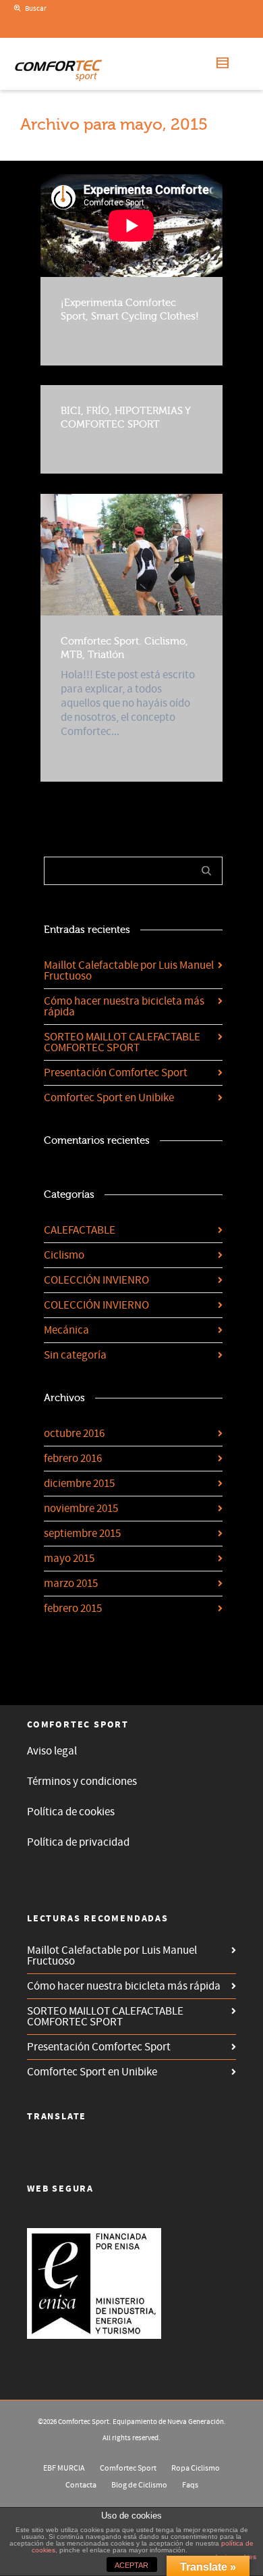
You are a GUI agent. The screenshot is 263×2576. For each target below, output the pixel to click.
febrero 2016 (73, 1459)
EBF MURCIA (64, 2468)
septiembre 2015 (82, 1534)
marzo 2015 (71, 1584)
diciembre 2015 (79, 1484)
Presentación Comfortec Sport (116, 1073)
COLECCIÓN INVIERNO (96, 1305)
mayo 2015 (69, 1559)
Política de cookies (71, 1812)
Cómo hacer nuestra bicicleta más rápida (124, 1007)
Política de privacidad (78, 1842)
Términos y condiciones (82, 1782)
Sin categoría (75, 1355)
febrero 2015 (73, 1609)
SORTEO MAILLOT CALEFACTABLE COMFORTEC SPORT (122, 1042)
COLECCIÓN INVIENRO (96, 1280)
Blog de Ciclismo (139, 2485)
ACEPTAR (131, 2565)
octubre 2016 (74, 1434)
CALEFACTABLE (80, 1230)
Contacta (81, 2485)
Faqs (190, 2485)
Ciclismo (64, 1255)
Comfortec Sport (128, 2468)
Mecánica (66, 1330)
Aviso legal (52, 1751)
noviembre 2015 (81, 1509)
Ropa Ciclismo (196, 2468)
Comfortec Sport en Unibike (109, 1098)
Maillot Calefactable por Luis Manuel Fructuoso (129, 971)
